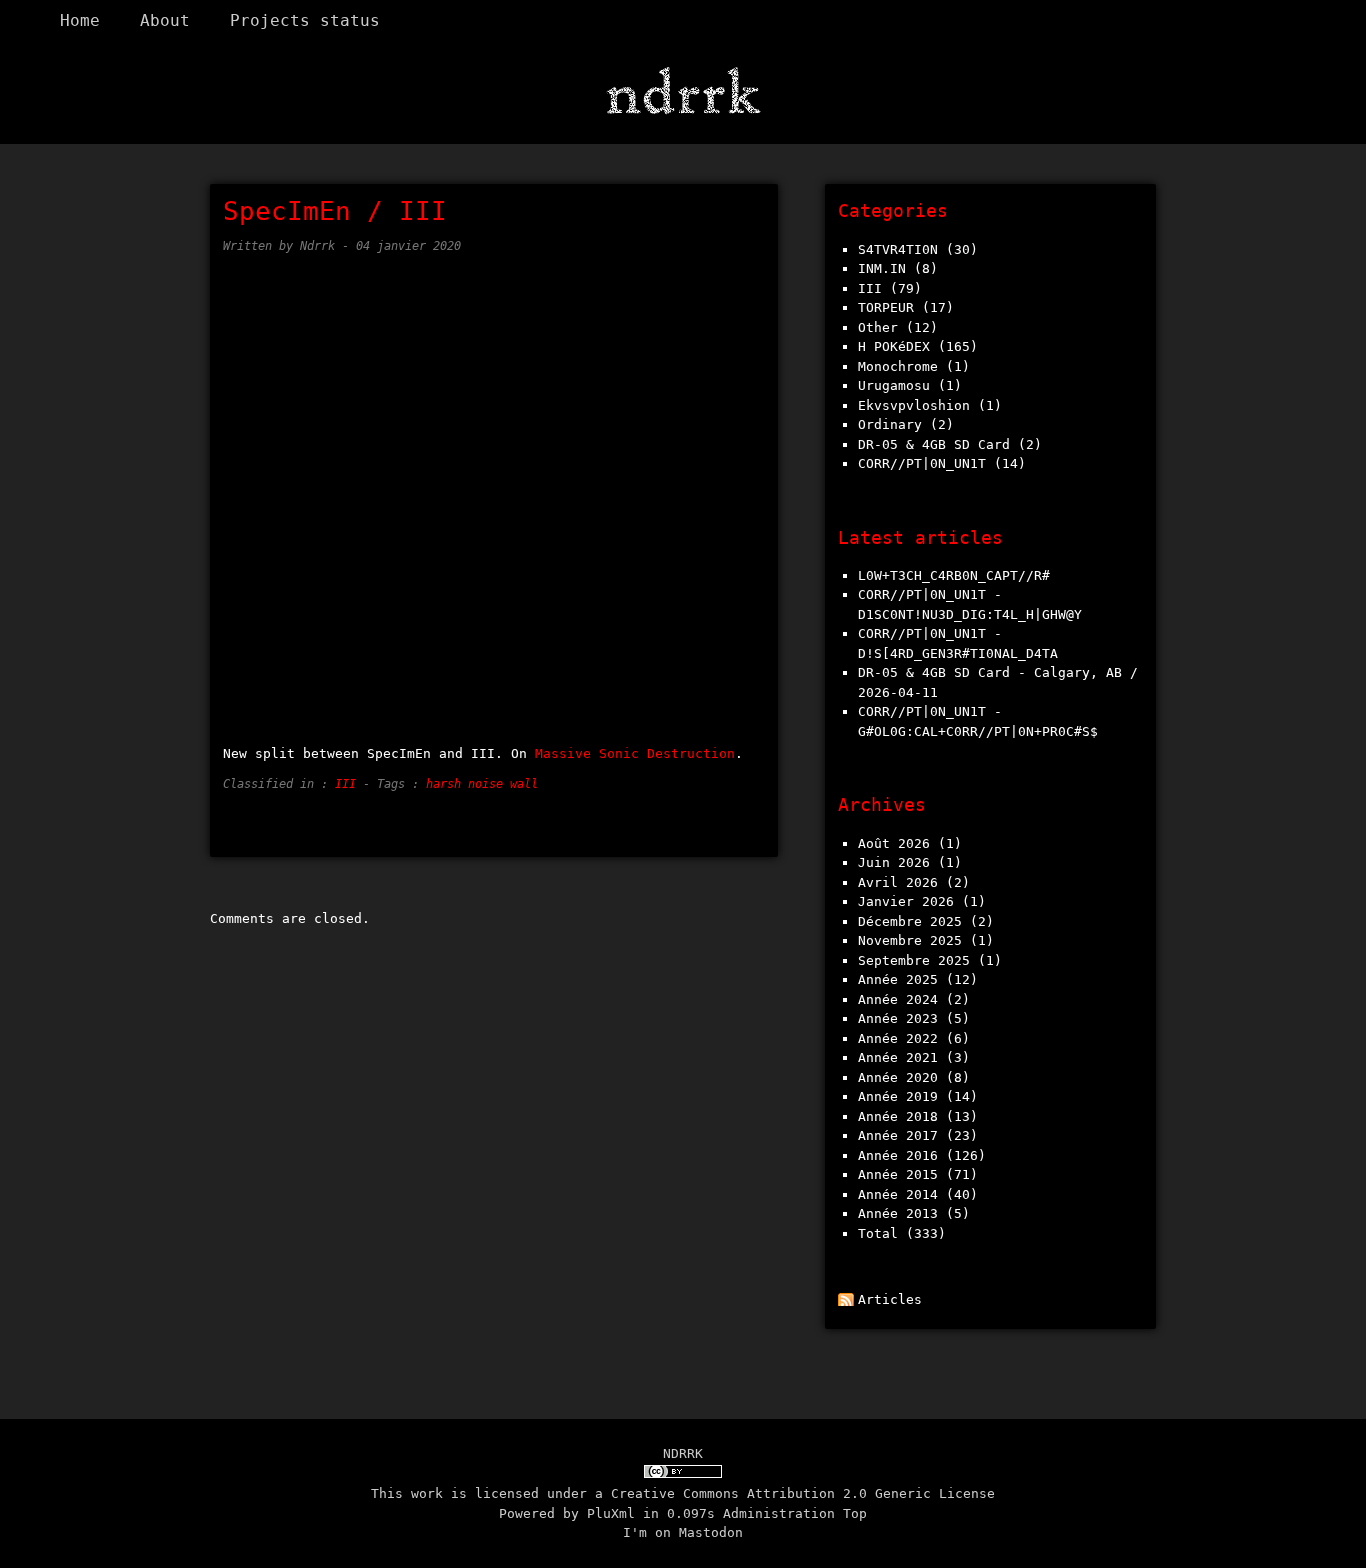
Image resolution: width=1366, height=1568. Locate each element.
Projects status (305, 21)
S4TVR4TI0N (898, 249)
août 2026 (894, 843)
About (165, 21)
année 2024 (898, 999)
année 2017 (898, 1135)
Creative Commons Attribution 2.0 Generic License (803, 1493)
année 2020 (898, 1077)
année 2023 (898, 1018)
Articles (890, 1299)
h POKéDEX (894, 346)
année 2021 (898, 1057)
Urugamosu (894, 385)
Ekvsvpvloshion (914, 405)
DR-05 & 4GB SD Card (934, 444)
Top (855, 1513)
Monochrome (898, 366)
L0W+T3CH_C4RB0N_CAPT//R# (954, 575)
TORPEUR (886, 307)
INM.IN (882, 268)
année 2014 (898, 1194)
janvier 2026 (906, 901)
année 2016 (898, 1155)
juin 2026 (894, 862)
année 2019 (898, 1096)
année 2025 (898, 979)
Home (80, 21)
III (345, 784)
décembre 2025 (910, 921)
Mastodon (711, 1532)
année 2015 (898, 1174)
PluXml (611, 1513)
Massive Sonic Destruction (635, 753)
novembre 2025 (910, 940)
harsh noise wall (482, 784)
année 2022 (898, 1038)
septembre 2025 (914, 960)
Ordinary (890, 424)
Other (878, 327)
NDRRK (683, 1453)
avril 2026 (898, 882)
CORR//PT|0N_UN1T (922, 463)
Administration (779, 1513)
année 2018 (898, 1116)
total (882, 1233)
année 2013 (898, 1213)
